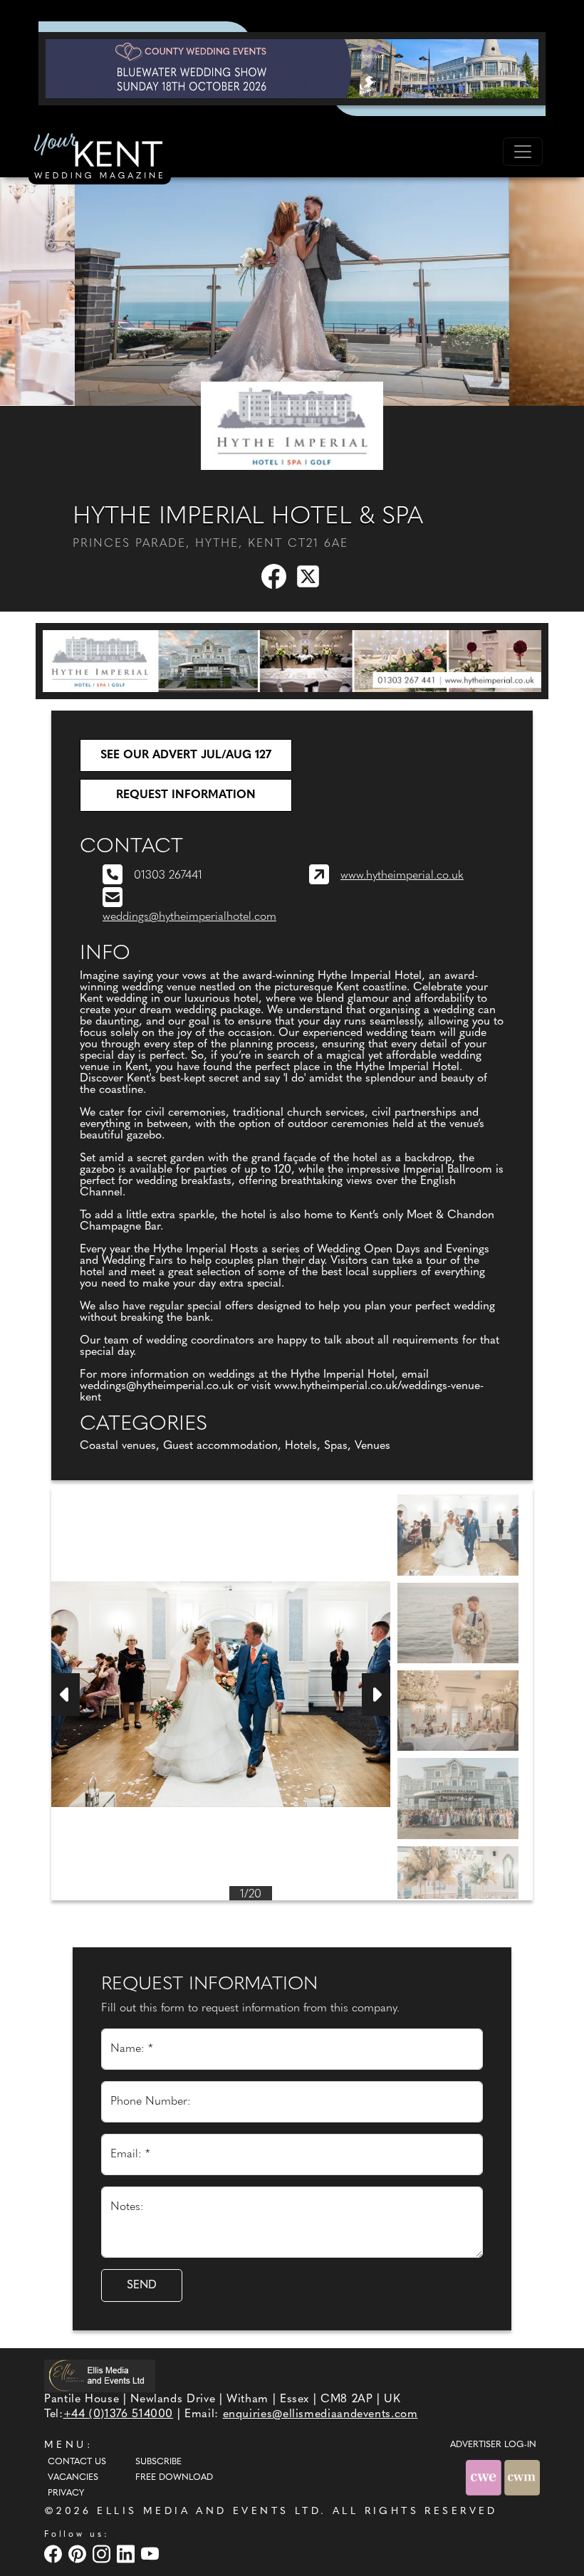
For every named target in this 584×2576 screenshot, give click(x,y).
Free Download (174, 2478)
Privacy (66, 2493)
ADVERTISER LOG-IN (493, 2445)
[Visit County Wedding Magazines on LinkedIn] (127, 2554)
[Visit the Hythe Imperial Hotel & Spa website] (292, 425)
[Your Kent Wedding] (100, 158)
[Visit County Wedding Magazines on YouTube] (152, 2554)
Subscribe (158, 2462)
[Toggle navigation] (523, 152)
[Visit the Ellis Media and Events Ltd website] (100, 2376)
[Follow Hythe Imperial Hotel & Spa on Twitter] (311, 576)
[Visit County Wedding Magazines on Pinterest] (79, 2554)
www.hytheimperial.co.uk (402, 876)
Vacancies (73, 2478)
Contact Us (77, 2462)
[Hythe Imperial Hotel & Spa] (292, 661)
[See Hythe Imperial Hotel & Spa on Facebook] (275, 576)
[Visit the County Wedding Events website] (485, 2477)
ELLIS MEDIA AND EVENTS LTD (209, 2512)
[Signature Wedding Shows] (292, 68)
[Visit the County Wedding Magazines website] (522, 2477)
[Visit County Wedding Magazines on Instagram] (103, 2554)
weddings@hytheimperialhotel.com (189, 917)
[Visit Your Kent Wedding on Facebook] (55, 2554)
